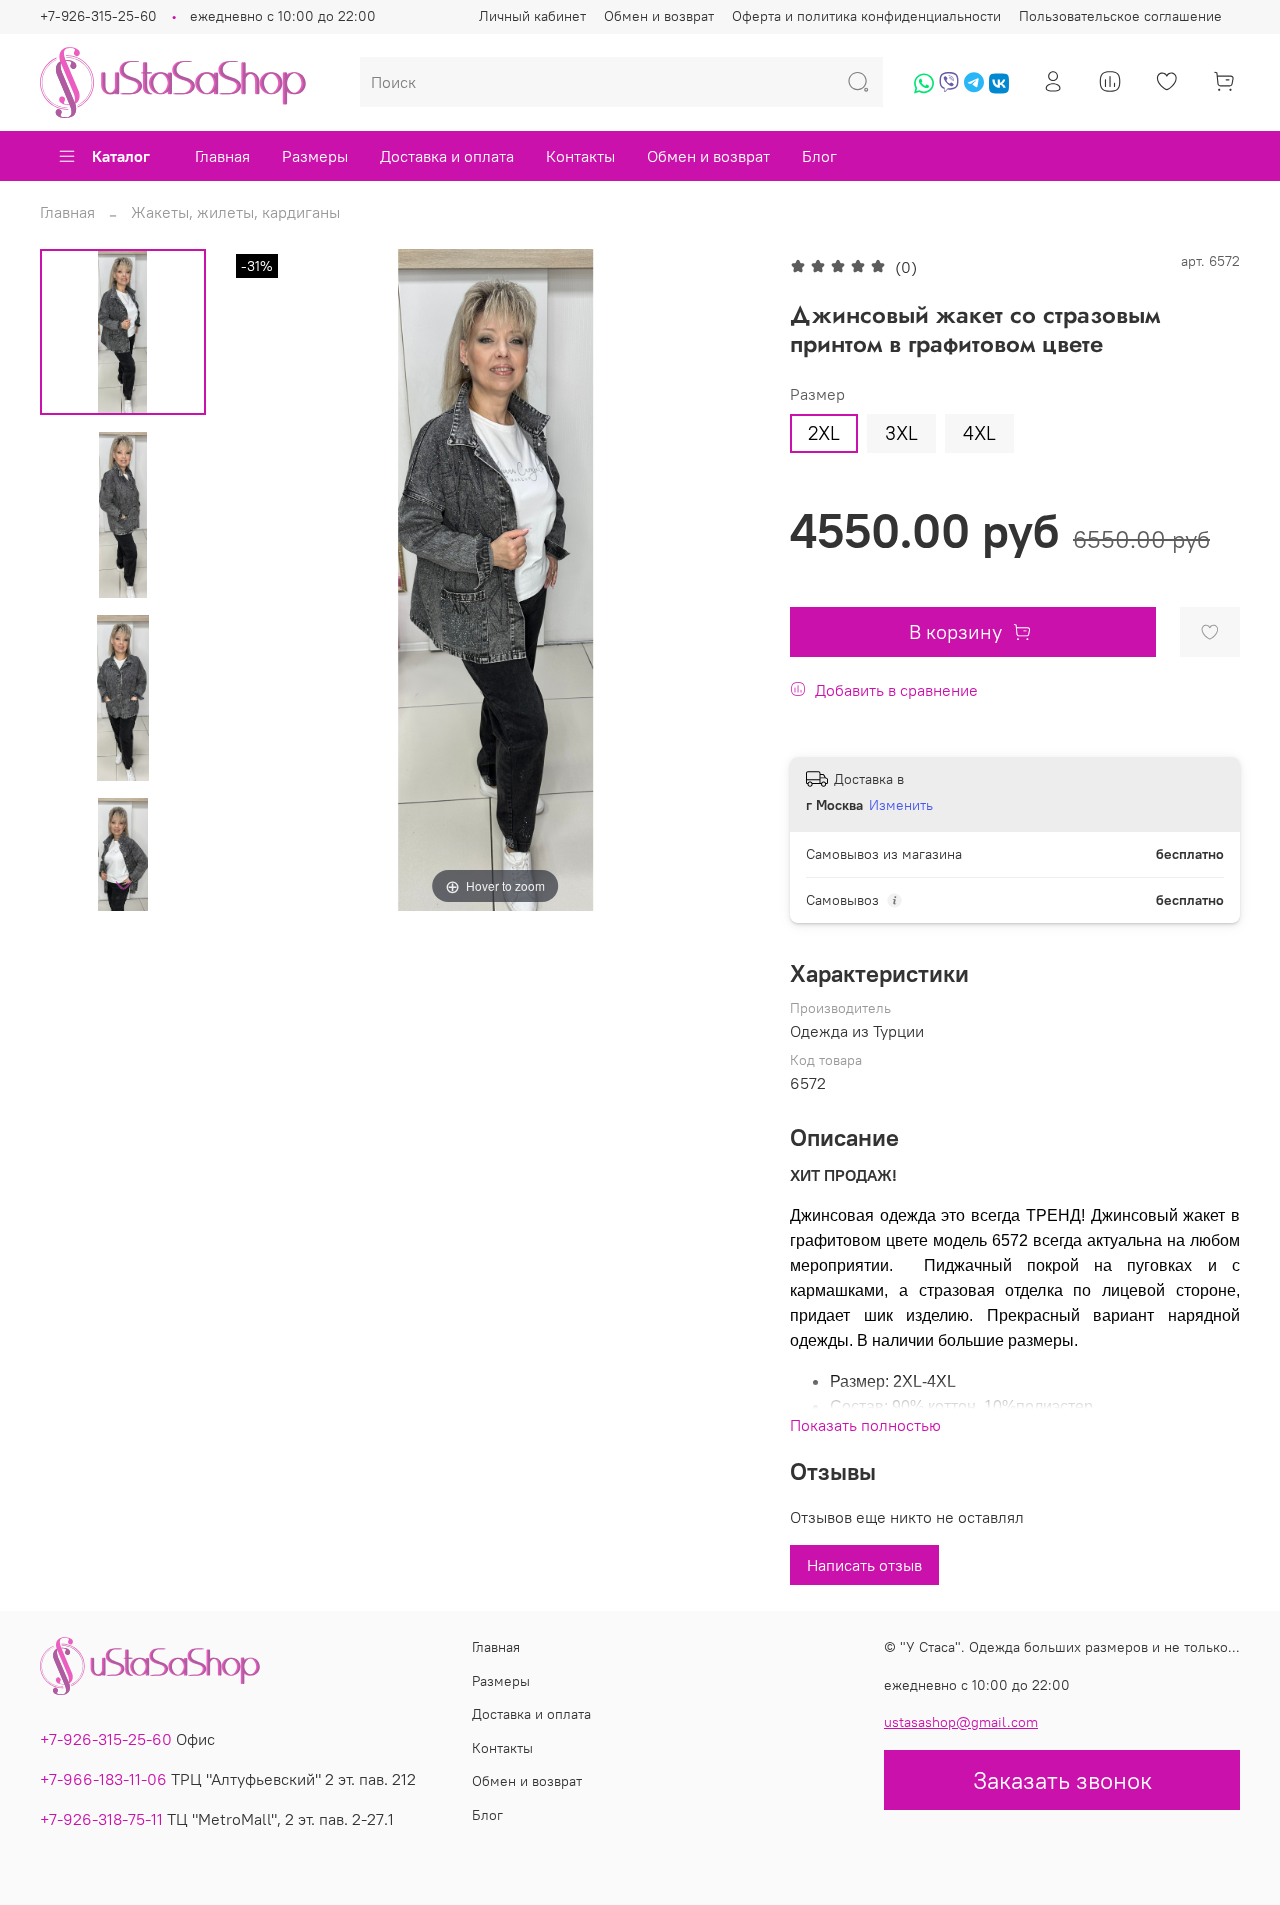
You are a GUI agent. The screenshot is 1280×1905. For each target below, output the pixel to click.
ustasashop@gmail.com (961, 1722)
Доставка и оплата (447, 156)
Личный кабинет (532, 16)
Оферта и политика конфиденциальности (866, 16)
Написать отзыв (864, 1565)
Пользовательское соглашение (1120, 16)
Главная (222, 156)
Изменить (901, 805)
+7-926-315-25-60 (98, 16)
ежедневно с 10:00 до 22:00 (283, 16)
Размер (817, 394)
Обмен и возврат (659, 16)
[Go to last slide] (271, 580)
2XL (824, 433)
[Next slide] (123, 885)
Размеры (315, 156)
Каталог (121, 156)
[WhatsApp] (924, 90)
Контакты (580, 156)
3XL (901, 433)
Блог (819, 156)
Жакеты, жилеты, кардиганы (235, 212)
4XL (979, 433)
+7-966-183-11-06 (103, 1779)
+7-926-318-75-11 (101, 1819)
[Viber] (949, 90)
